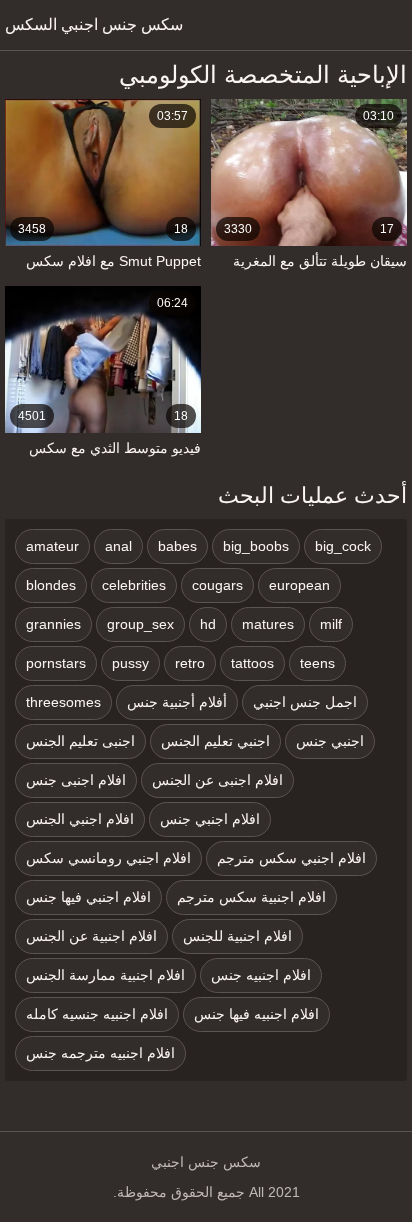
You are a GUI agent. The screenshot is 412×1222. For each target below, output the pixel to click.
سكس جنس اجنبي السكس (94, 24)
